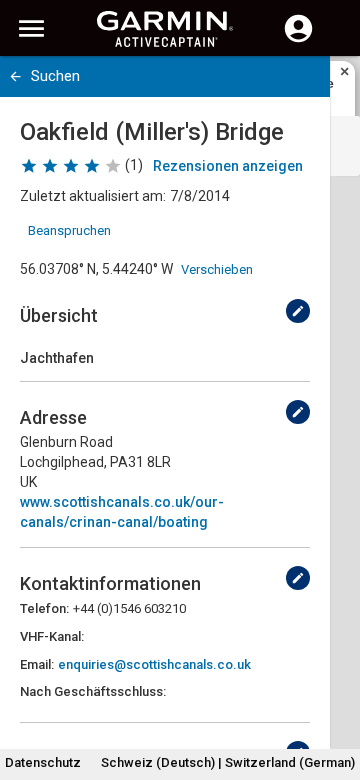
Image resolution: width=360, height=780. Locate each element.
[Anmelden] (298, 40)
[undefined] (298, 311)
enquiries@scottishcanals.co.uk (154, 664)
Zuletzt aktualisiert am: (93, 196)
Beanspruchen (69, 230)
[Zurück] (15, 76)
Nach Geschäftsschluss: (93, 691)
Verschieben (217, 269)
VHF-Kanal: (52, 636)
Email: (37, 664)
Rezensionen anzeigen (228, 166)
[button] (335, 689)
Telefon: (44, 608)
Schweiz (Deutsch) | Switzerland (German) (228, 762)
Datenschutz (43, 762)
